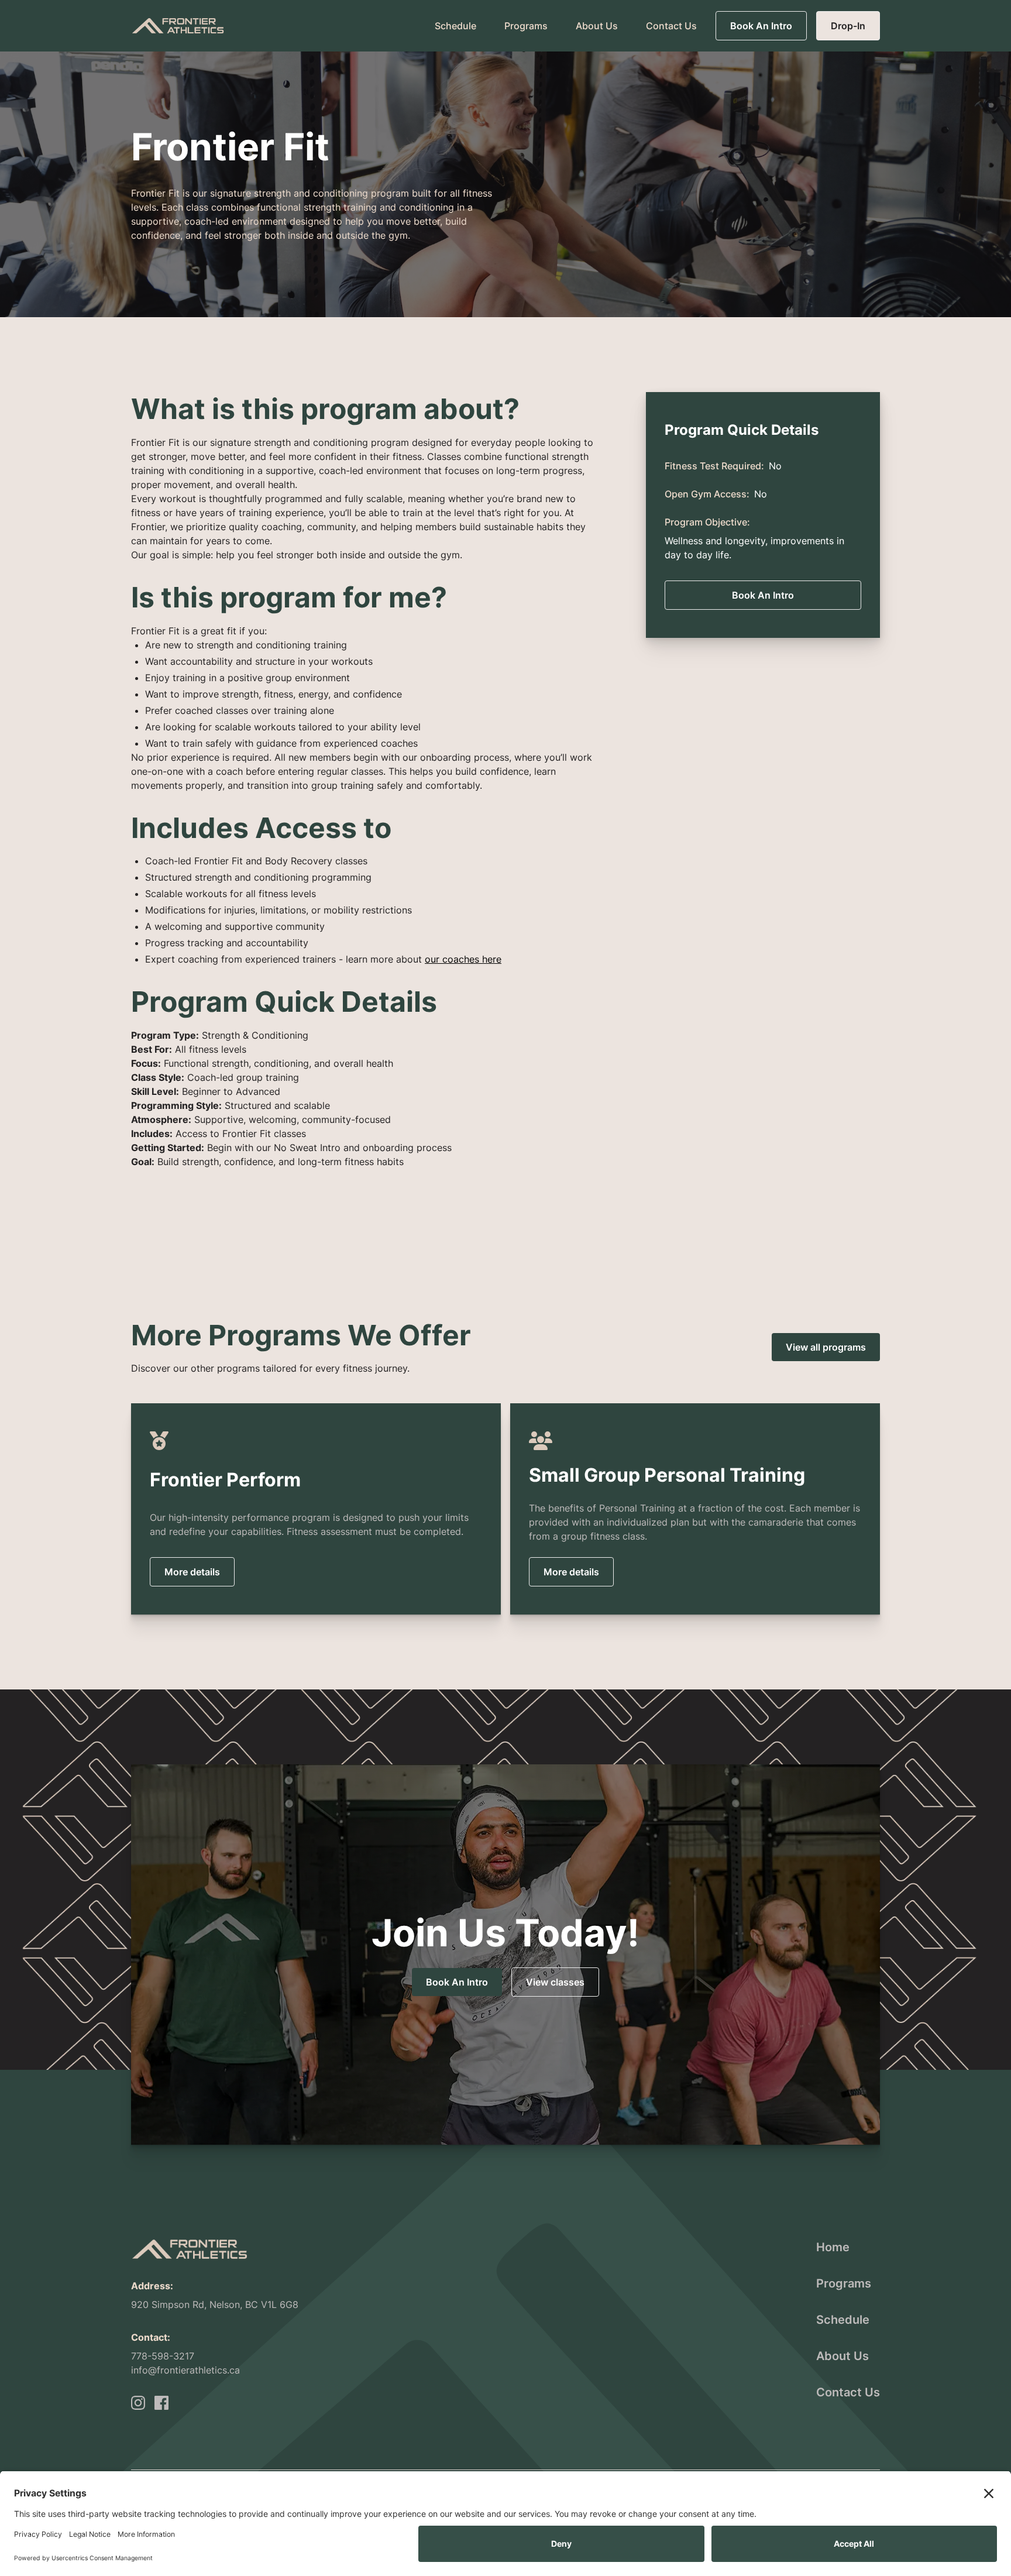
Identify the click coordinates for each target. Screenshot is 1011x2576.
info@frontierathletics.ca (185, 2370)
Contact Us (671, 26)
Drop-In (848, 26)
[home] (178, 25)
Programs (526, 26)
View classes (555, 1982)
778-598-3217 (163, 2356)
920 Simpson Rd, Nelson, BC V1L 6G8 (215, 2304)
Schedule (455, 26)
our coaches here (463, 959)
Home (833, 2247)
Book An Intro (761, 26)
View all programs (826, 1347)
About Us (597, 26)
